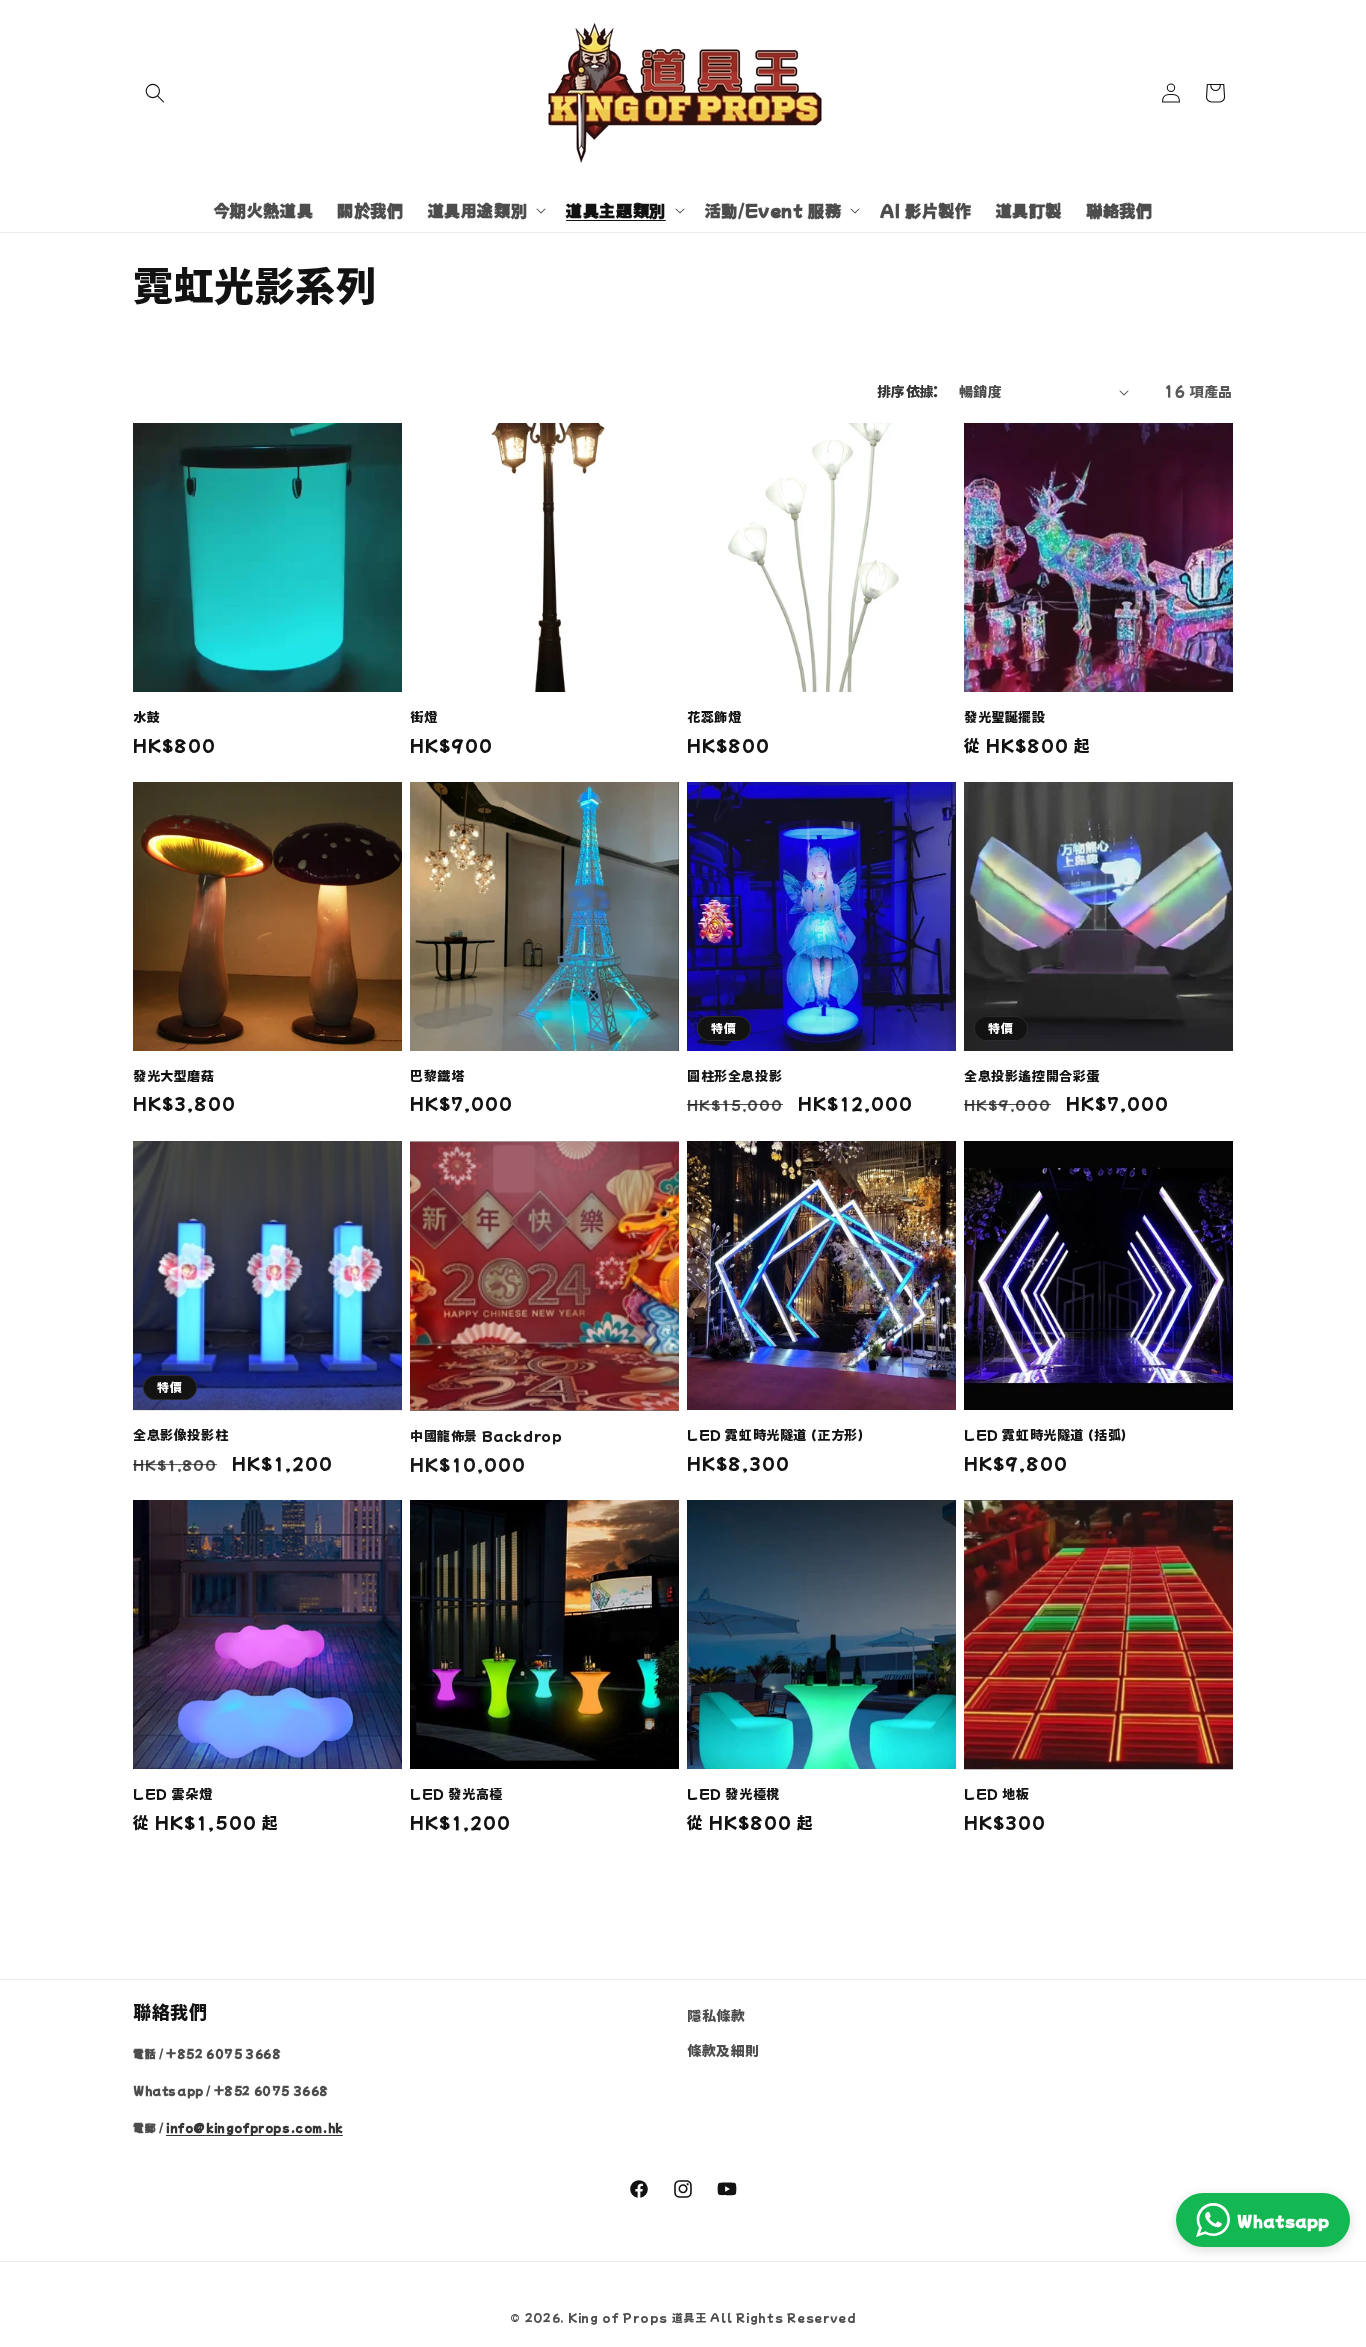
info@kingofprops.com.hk (254, 2127)
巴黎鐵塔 (437, 1076)
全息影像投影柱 (180, 1435)
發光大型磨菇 (174, 1076)
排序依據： (908, 391)
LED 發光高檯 (456, 1794)
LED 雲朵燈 (172, 1794)
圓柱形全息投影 (734, 1076)
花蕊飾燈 (714, 717)
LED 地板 (997, 1794)
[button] (155, 93)
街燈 (423, 717)
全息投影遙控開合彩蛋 (1032, 1076)
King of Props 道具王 (637, 2317)
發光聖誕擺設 (1005, 717)
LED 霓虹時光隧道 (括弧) (1045, 1435)
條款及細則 (723, 2050)
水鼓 (146, 717)
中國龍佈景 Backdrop (486, 1435)
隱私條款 (716, 2015)
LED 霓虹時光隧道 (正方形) (775, 1435)
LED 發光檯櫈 (733, 1794)
